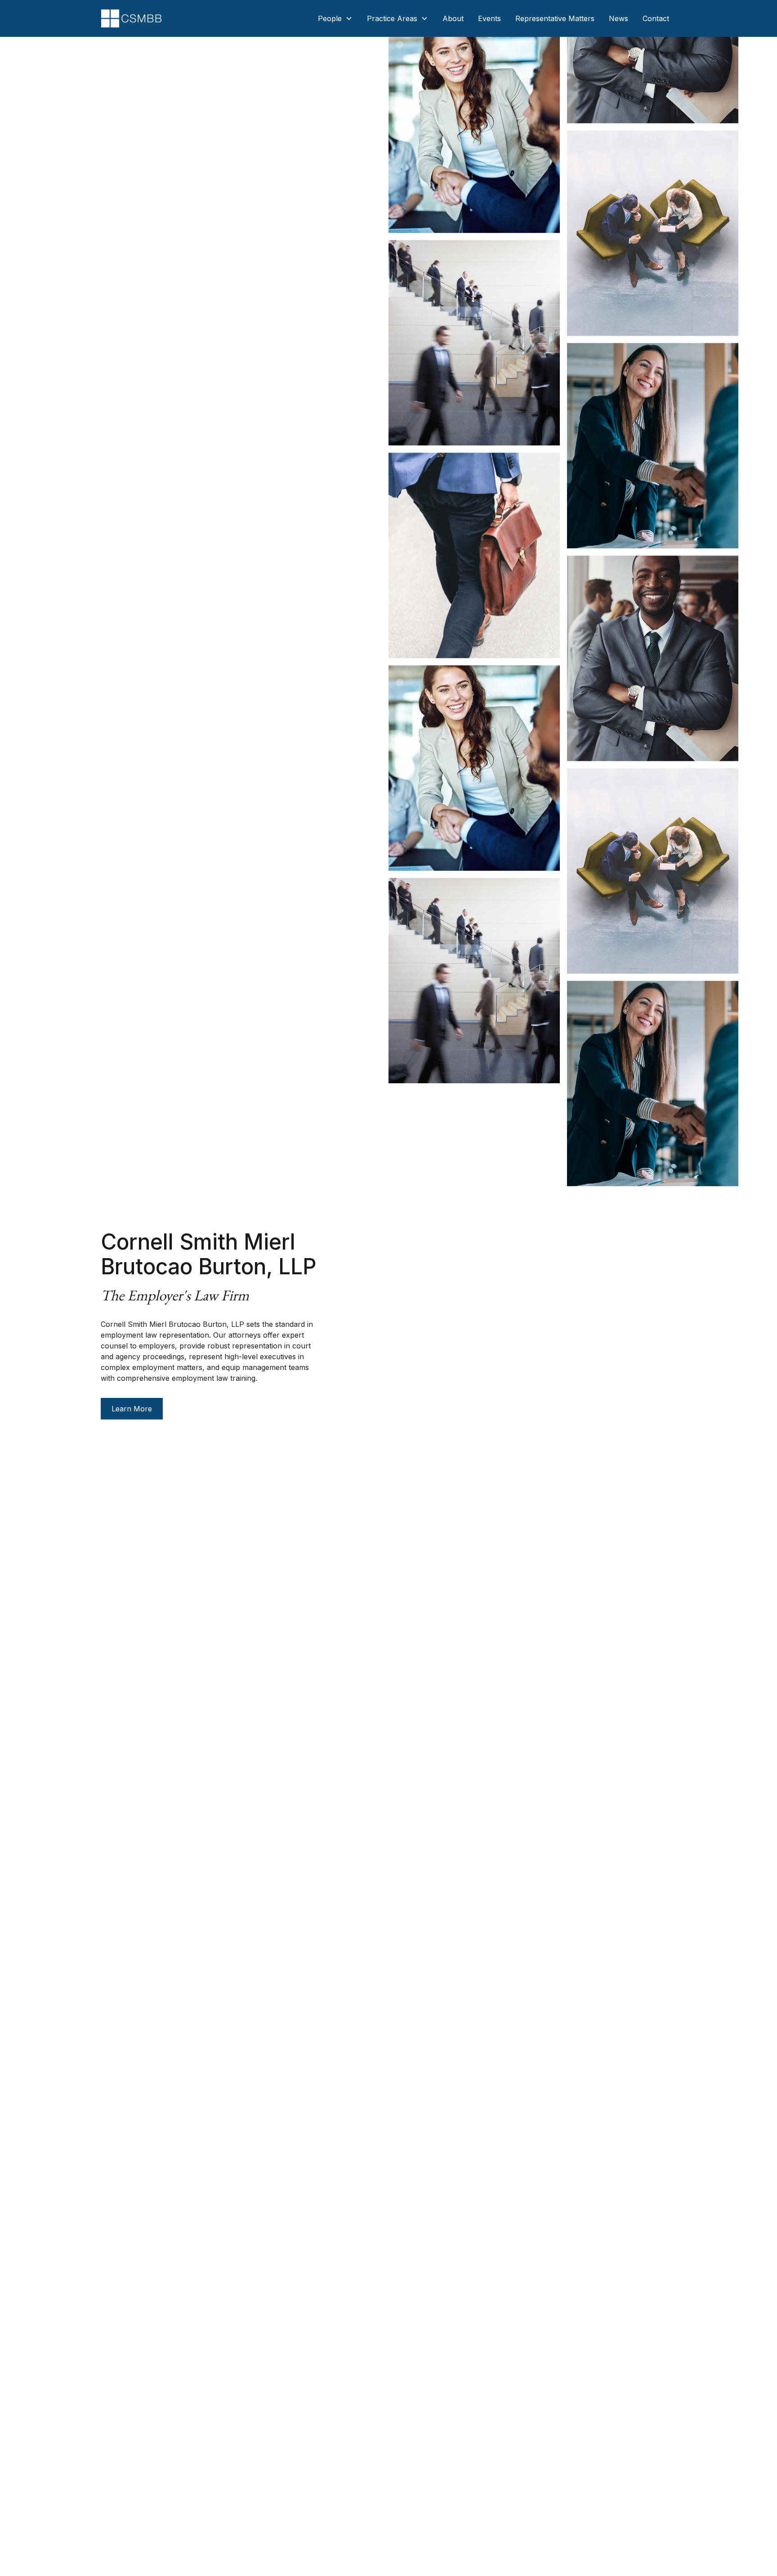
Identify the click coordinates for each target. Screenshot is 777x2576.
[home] (131, 18)
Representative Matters (555, 18)
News (618, 18)
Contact (656, 18)
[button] (335, 18)
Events (489, 18)
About (453, 18)
